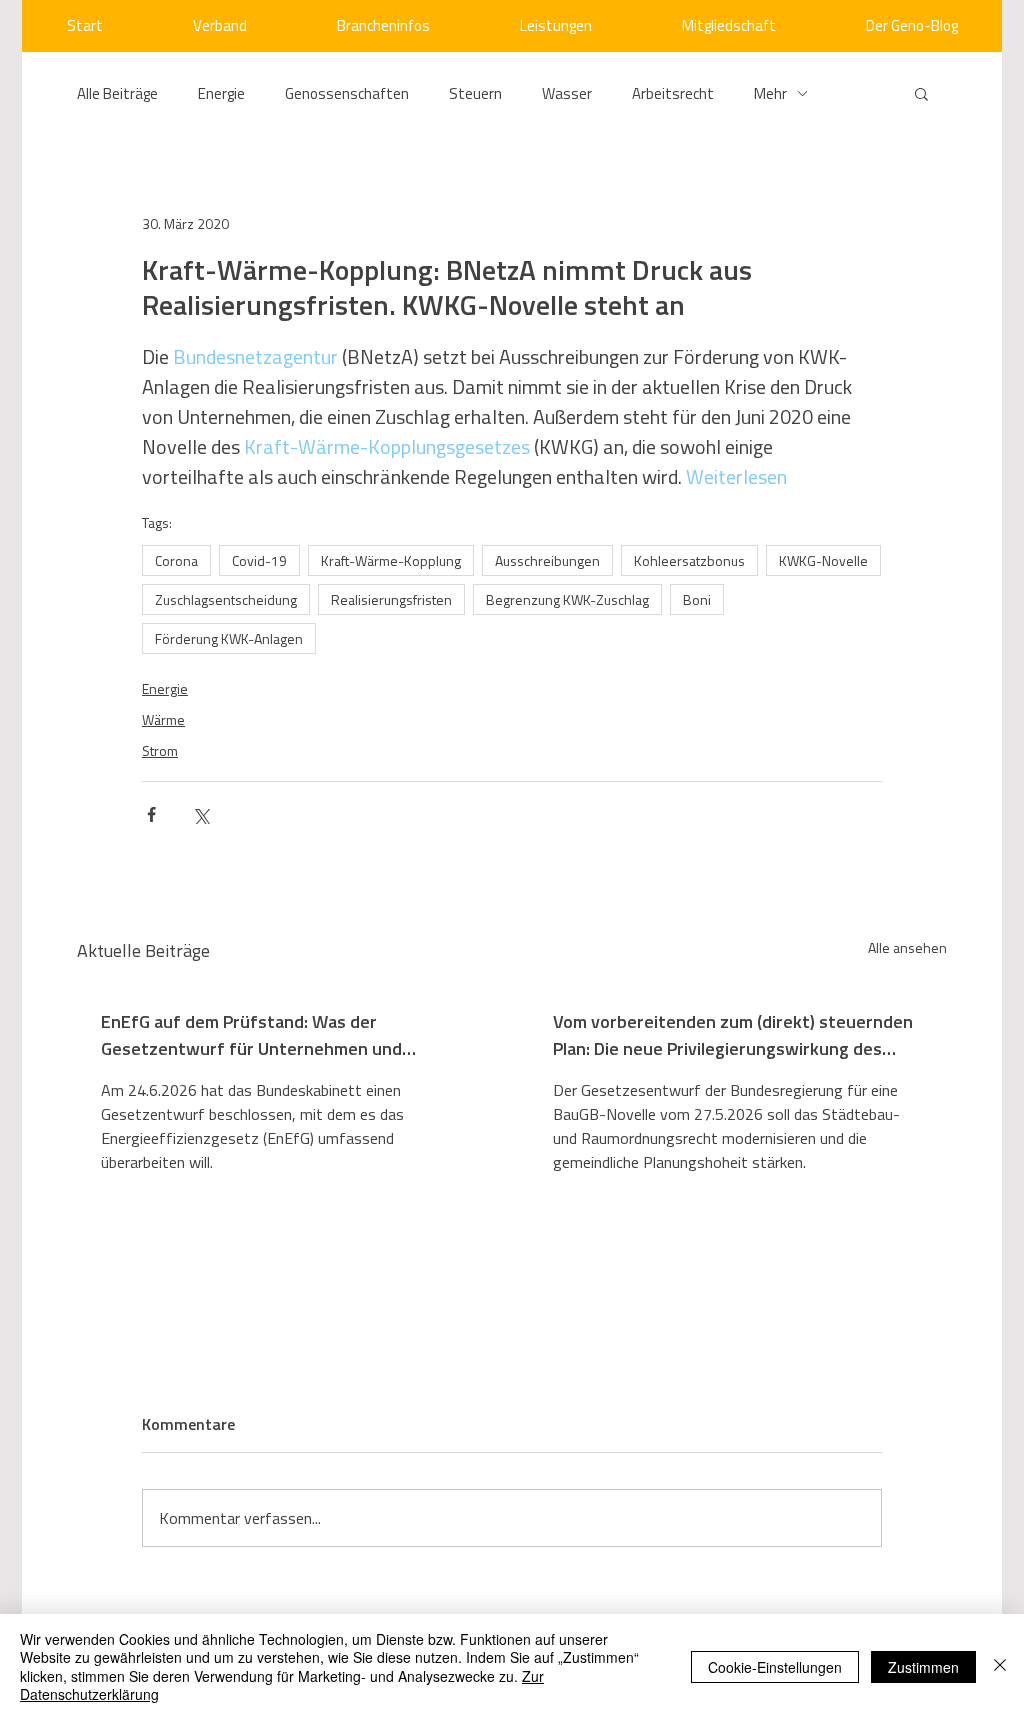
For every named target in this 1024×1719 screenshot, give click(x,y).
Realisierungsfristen (391, 599)
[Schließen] (1000, 1666)
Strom (160, 750)
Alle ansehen (907, 947)
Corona (176, 560)
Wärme (163, 719)
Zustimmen (923, 1667)
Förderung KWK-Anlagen (229, 638)
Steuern (475, 93)
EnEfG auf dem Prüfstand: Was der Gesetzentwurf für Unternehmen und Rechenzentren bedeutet (251, 1035)
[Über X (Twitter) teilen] (200, 814)
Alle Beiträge (117, 93)
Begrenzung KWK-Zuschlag (567, 599)
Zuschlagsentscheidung (226, 599)
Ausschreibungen (547, 560)
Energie (221, 93)
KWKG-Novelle (823, 560)
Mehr (770, 93)
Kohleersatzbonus (689, 560)
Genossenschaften (347, 93)
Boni (697, 599)
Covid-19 (259, 560)
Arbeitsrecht (673, 93)
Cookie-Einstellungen (775, 1667)
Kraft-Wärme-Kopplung (391, 560)
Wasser (567, 93)
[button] (921, 93)
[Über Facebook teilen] (151, 814)
